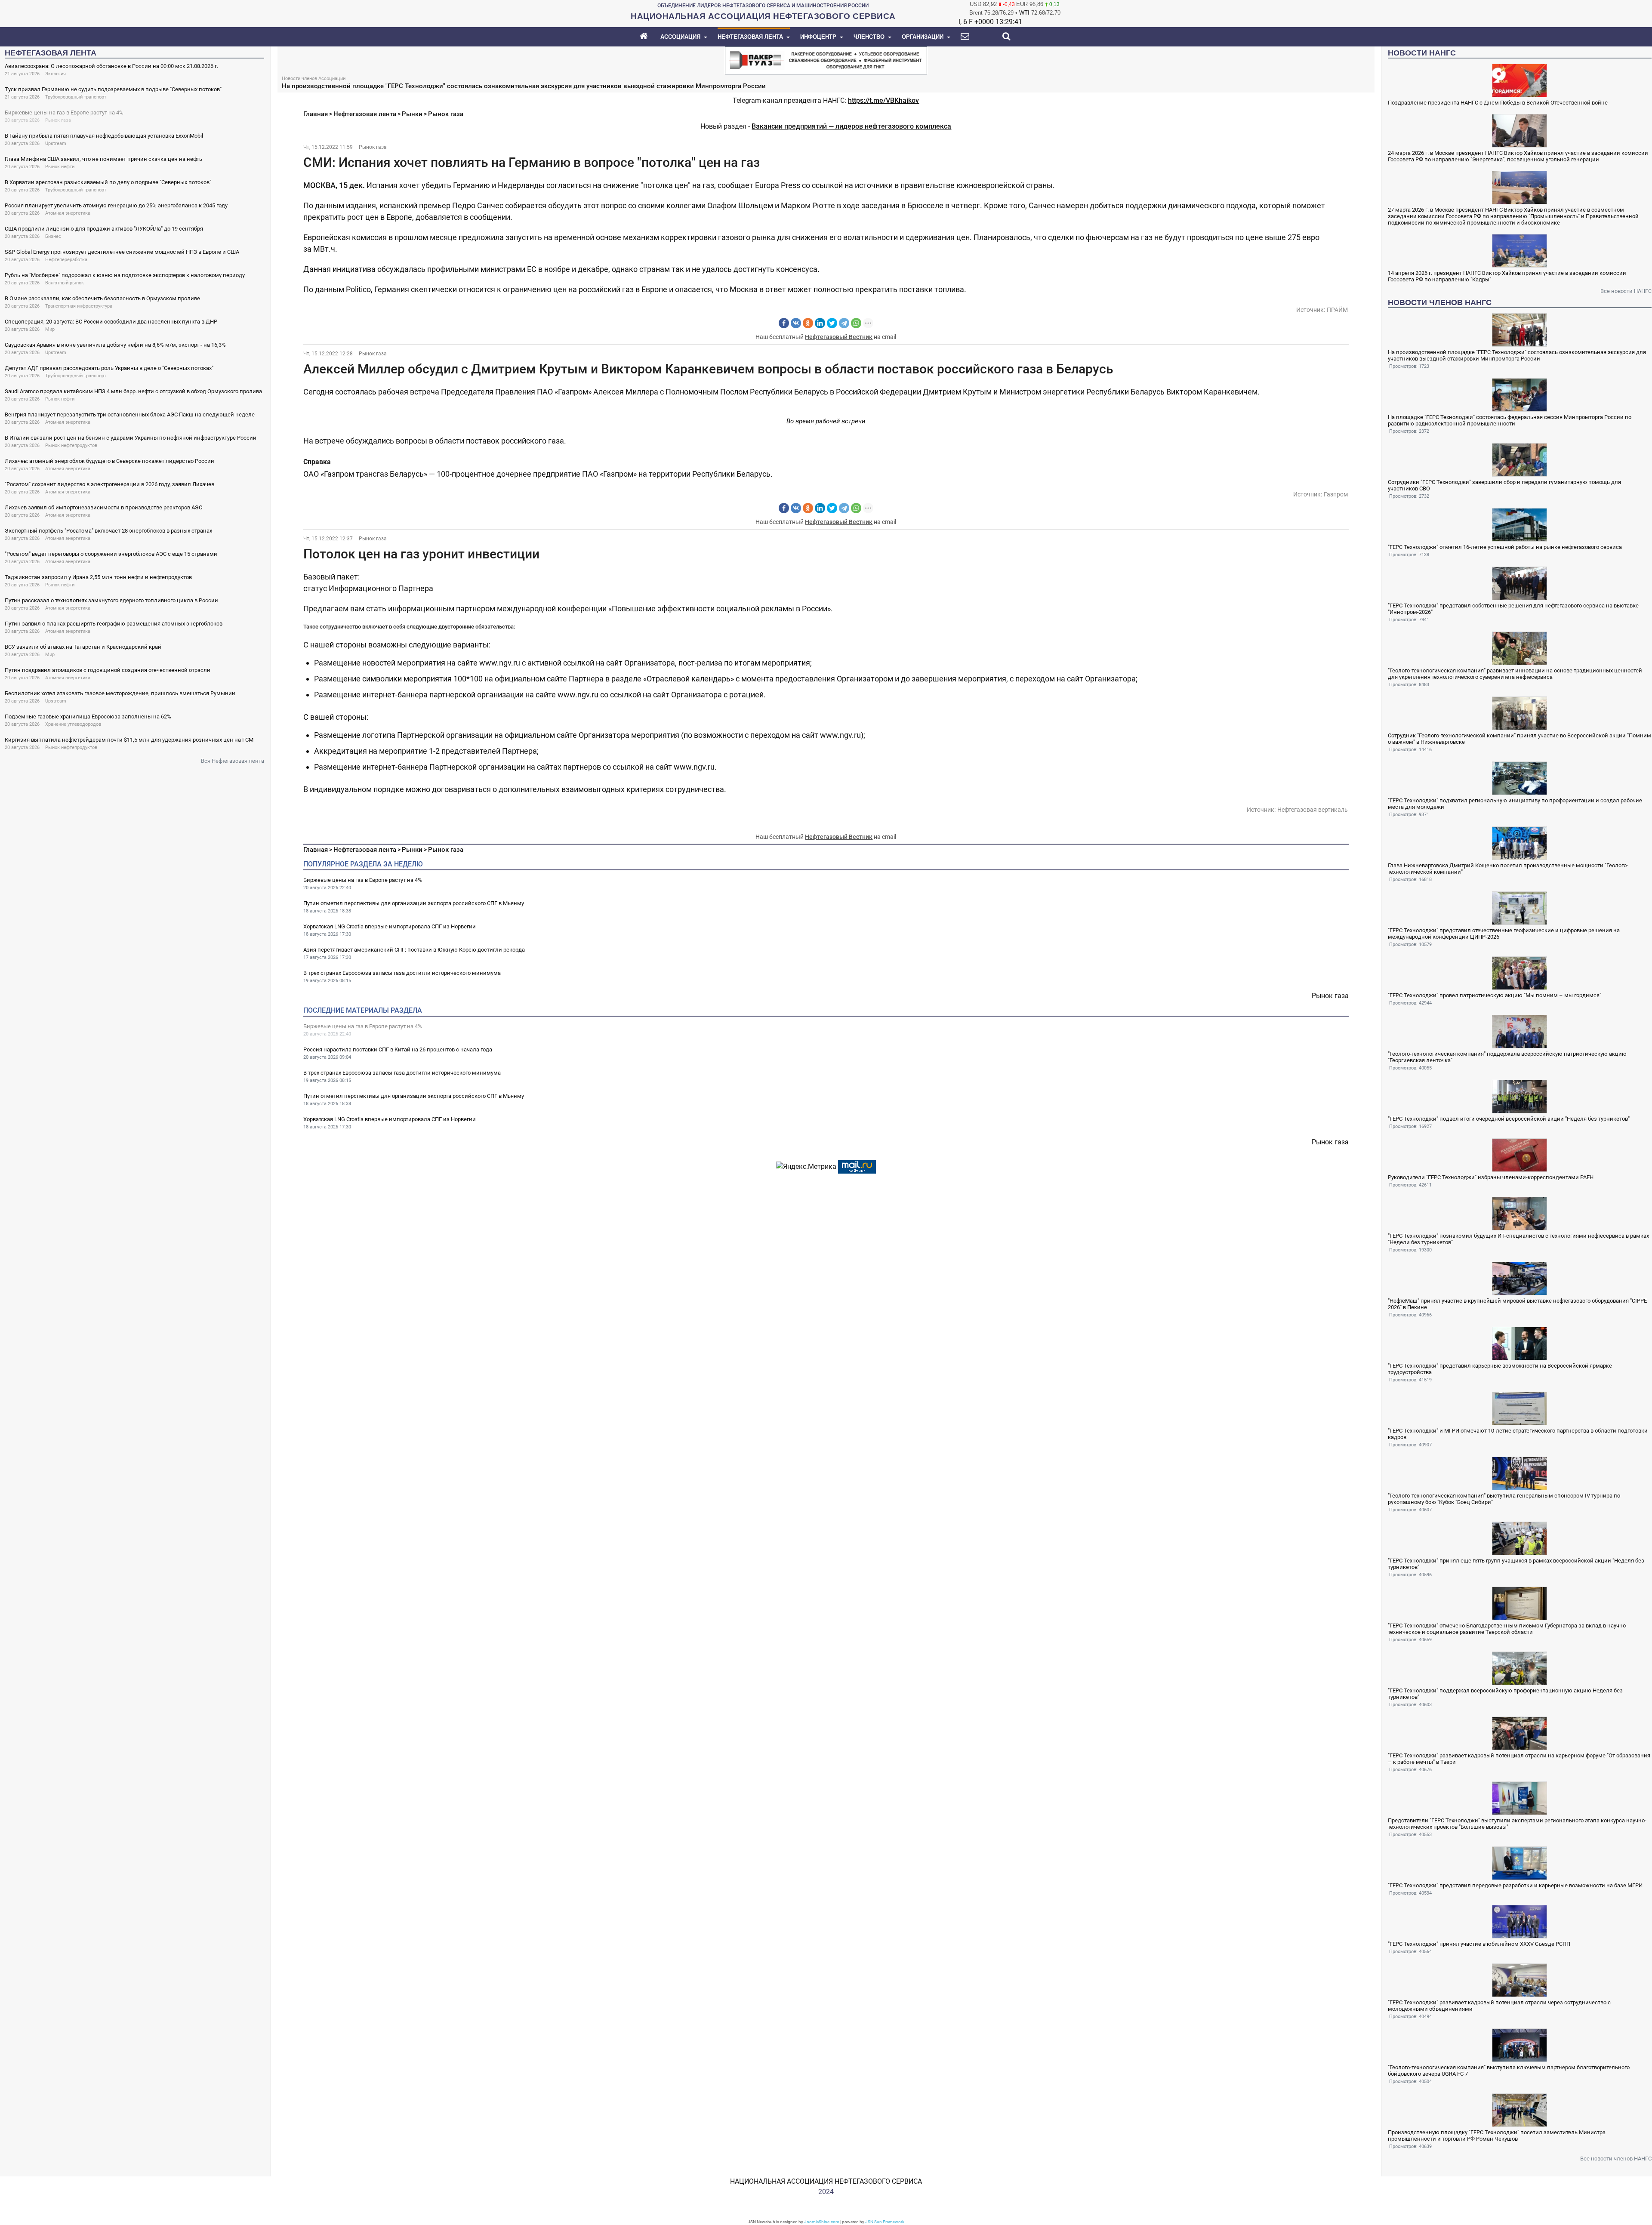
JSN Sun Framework (885, 2222)
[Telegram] (844, 323)
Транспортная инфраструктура (79, 306)
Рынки (412, 114)
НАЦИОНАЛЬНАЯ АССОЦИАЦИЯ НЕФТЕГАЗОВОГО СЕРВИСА (826, 2181)
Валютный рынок (65, 283)
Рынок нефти (60, 167)
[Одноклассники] (808, 323)
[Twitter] (832, 323)
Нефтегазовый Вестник (839, 337)
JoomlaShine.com (822, 2222)
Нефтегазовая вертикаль (1313, 810)
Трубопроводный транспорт (76, 97)
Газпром (1336, 494)
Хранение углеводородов (73, 724)
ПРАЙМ (1337, 310)
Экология (55, 74)
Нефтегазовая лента (365, 114)
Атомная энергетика (68, 213)
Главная (316, 114)
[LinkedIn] (820, 323)
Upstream (56, 143)
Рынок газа (58, 120)
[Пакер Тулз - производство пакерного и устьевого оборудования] (826, 60)
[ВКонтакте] (796, 323)
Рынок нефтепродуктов (71, 445)
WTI (1024, 13)
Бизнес (53, 236)
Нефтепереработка (66, 260)
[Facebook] (784, 323)
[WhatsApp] (856, 323)
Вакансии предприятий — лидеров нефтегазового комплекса (851, 126)
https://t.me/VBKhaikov (883, 100)
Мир (50, 329)
